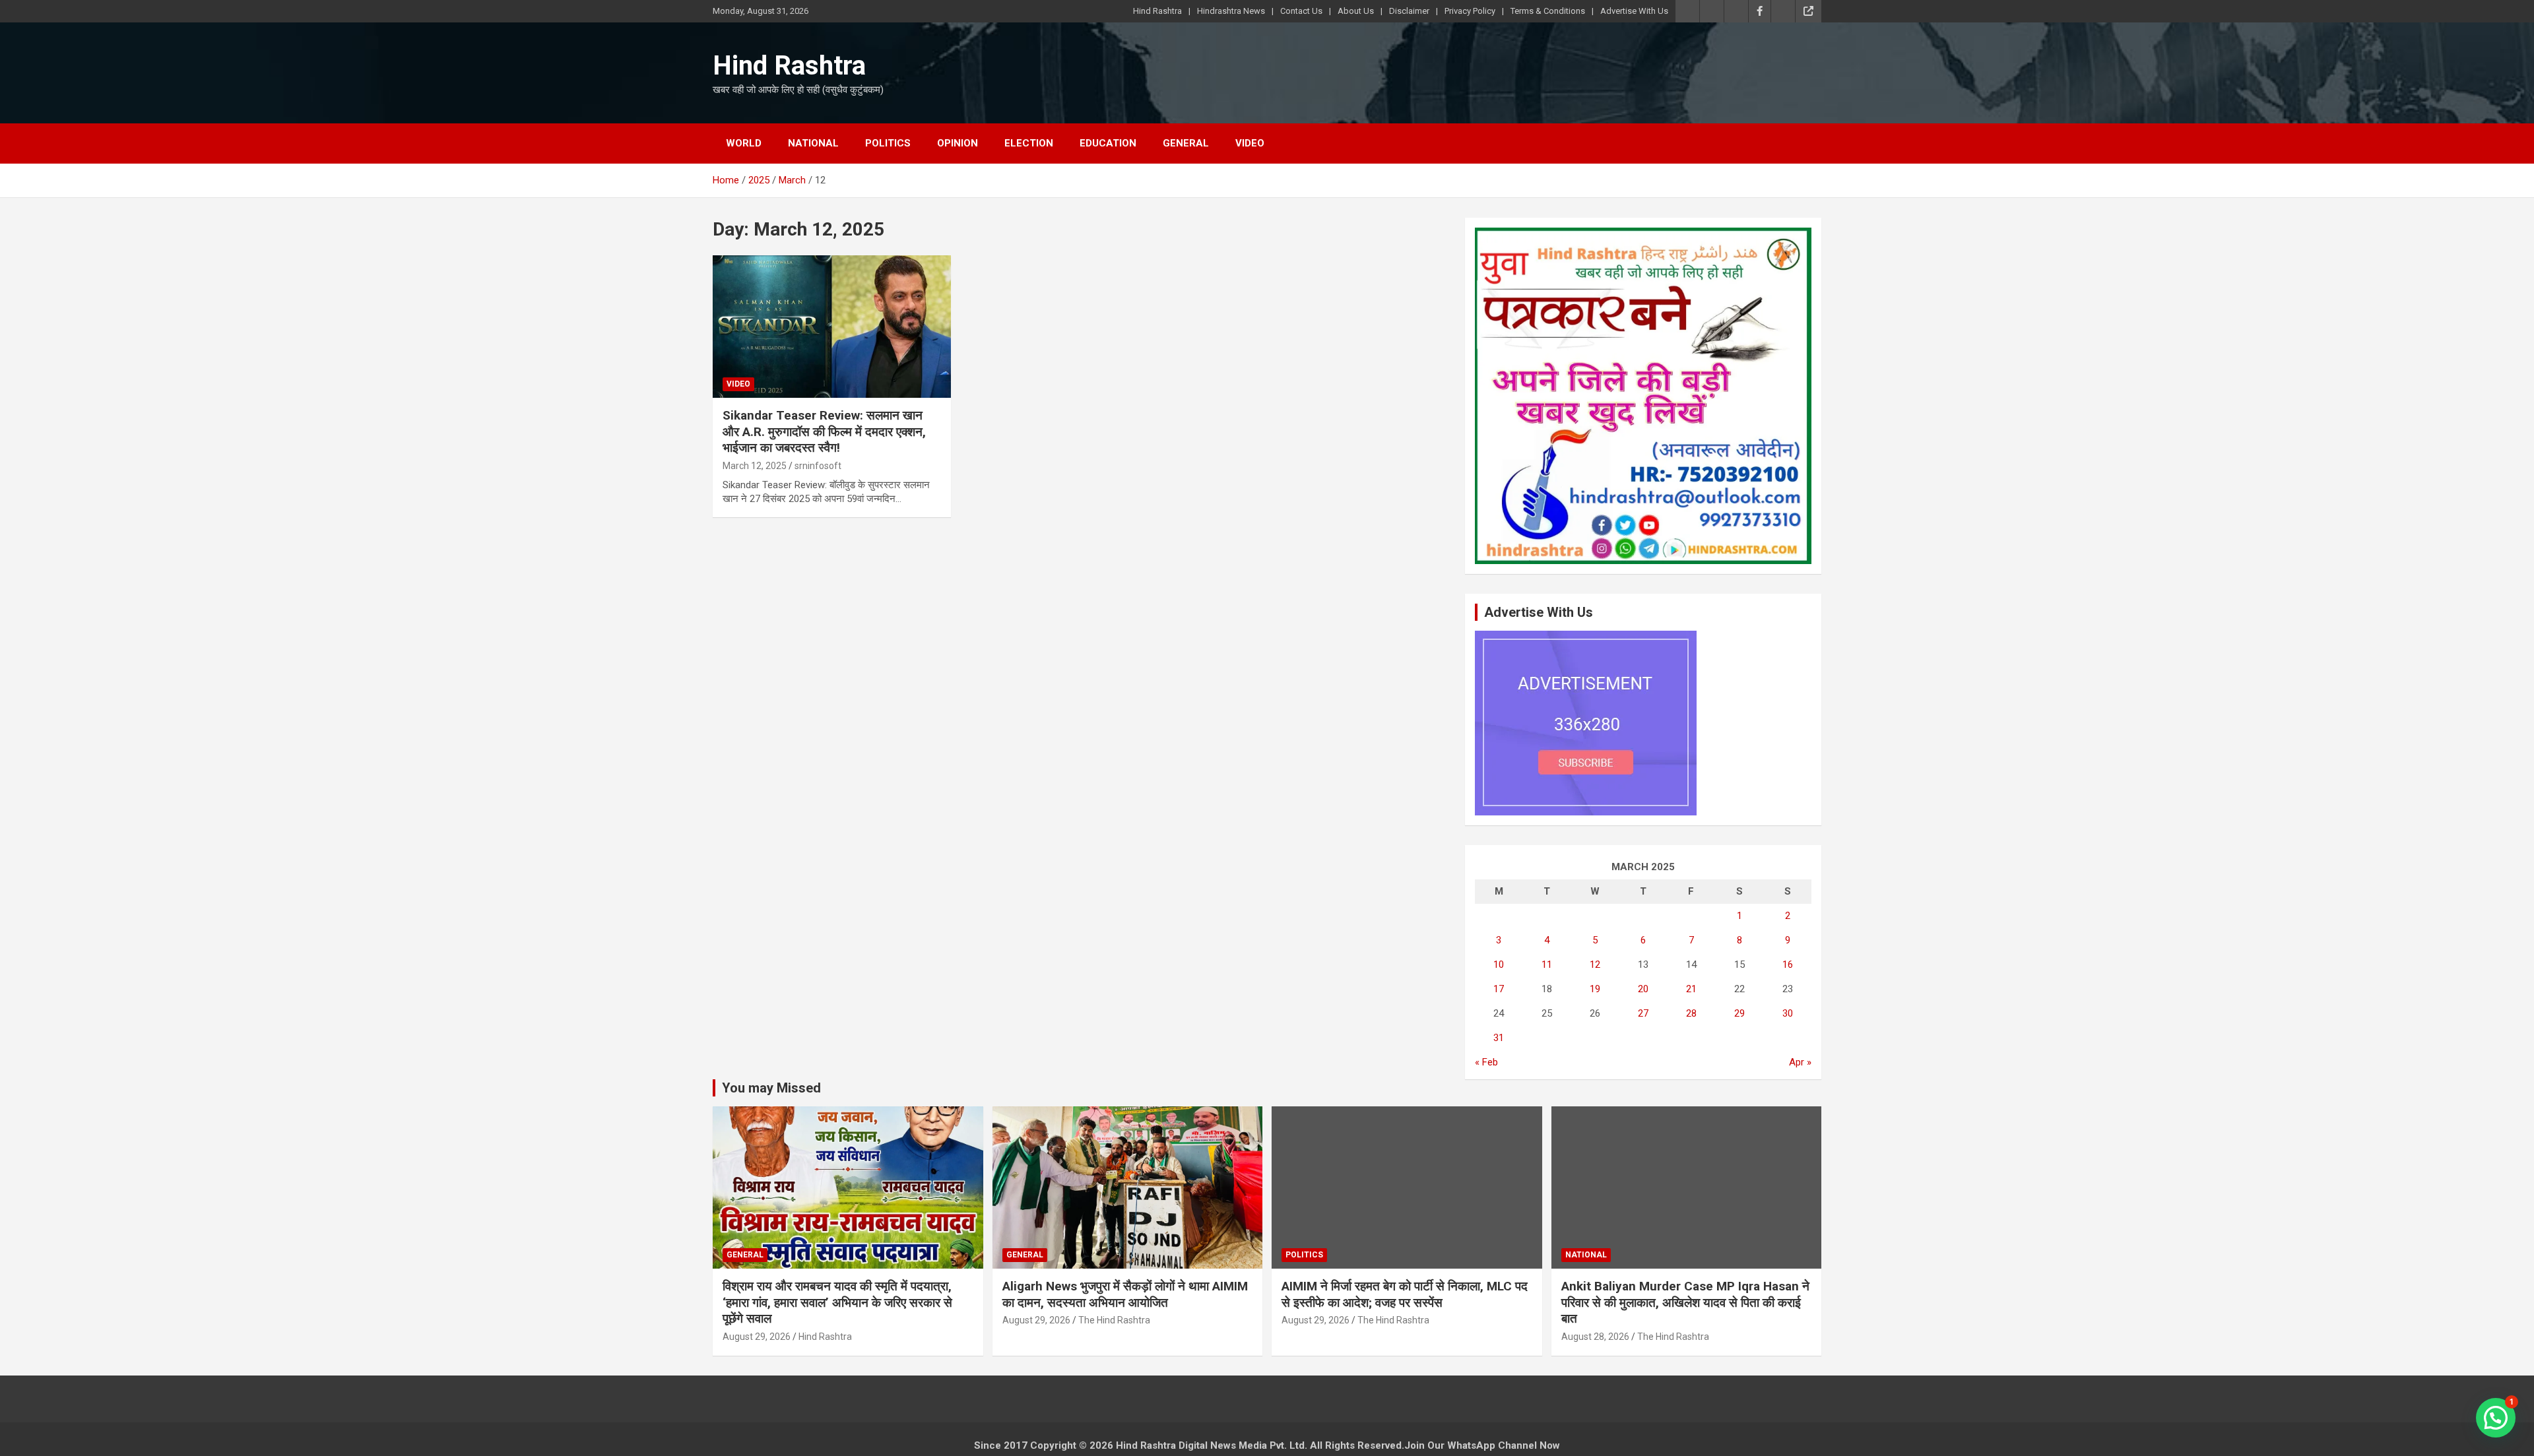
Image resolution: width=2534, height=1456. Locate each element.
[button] (2496, 1418)
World (744, 143)
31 (1499, 1038)
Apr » (1800, 1062)
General (1186, 143)
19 (1595, 989)
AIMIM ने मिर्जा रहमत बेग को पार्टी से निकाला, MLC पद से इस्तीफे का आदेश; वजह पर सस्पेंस (1405, 1294)
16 (1788, 965)
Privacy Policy (1470, 11)
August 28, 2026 (1595, 1337)
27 (1643, 1013)
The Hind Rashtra (1114, 1320)
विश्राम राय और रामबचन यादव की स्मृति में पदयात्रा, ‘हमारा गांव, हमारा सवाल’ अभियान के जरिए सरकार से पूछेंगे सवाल (837, 1302)
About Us (1356, 11)
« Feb (1486, 1062)
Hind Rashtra (1157, 11)
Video (1250, 143)
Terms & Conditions (1548, 11)
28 (1691, 1013)
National (813, 143)
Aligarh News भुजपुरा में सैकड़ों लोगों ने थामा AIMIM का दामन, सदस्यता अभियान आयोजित (1125, 1294)
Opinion (958, 143)
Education (1108, 143)
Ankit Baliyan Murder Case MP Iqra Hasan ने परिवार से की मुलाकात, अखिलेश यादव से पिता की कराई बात (1685, 1302)
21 (1691, 989)
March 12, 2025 (755, 466)
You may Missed (771, 1088)
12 (1595, 965)
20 (1643, 989)
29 (1739, 1013)
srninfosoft (818, 466)
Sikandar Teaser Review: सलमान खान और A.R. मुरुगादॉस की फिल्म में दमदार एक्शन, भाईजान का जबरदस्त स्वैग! (824, 431)
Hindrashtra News (1231, 11)
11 (1547, 965)
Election (1029, 143)
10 (1499, 965)
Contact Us (1301, 11)
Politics (888, 143)
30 (1788, 1013)
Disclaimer (1409, 11)
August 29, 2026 (757, 1337)
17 (1499, 989)
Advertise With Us (1634, 11)
